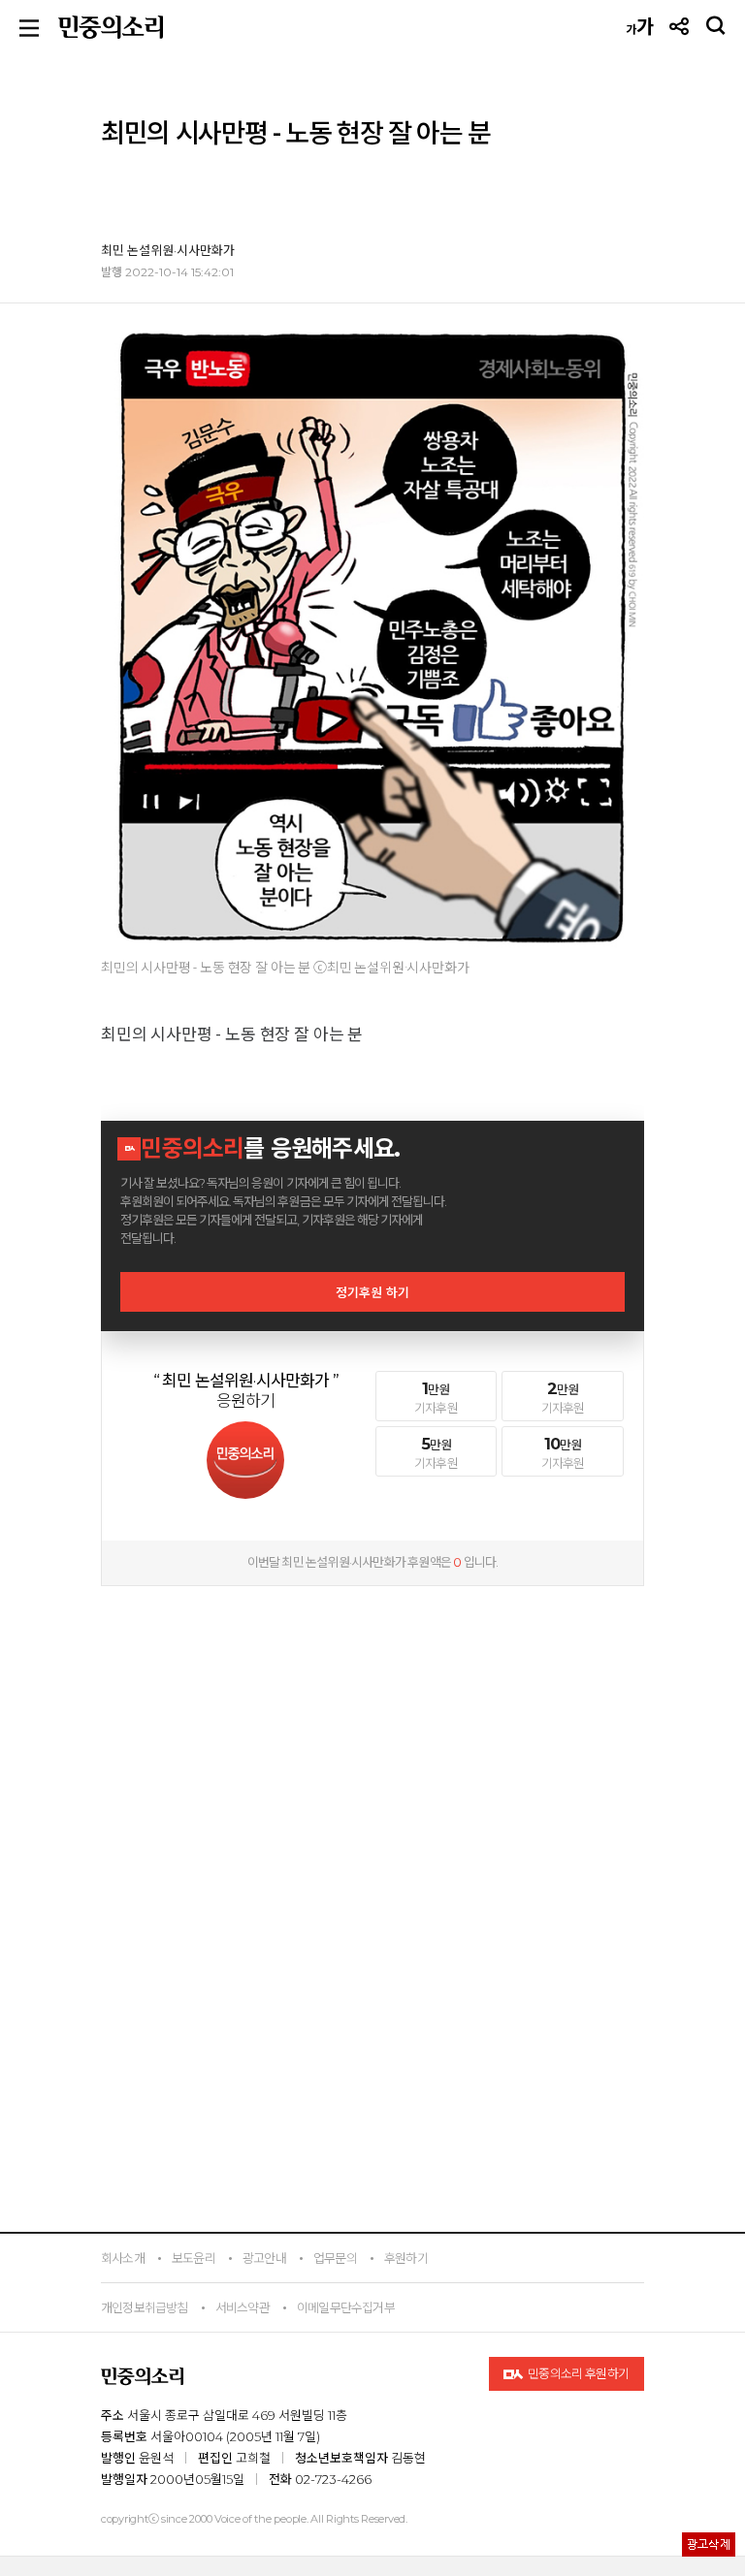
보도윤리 (194, 2258)
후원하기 (406, 2258)
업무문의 (335, 2258)
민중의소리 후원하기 (578, 2373)
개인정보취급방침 (145, 2307)
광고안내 (264, 2258)
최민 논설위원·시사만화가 (168, 250)
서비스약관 (243, 2307)
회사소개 (123, 2258)
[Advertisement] (372, 1721)
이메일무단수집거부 (346, 2307)
